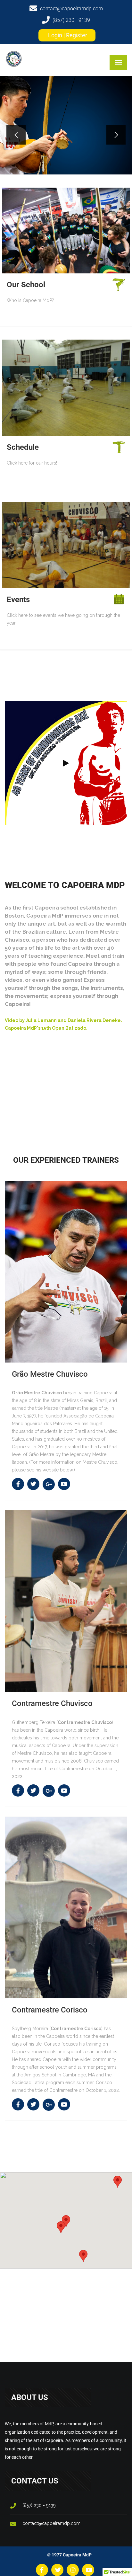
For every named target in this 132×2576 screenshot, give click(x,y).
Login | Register (68, 35)
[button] (118, 2182)
